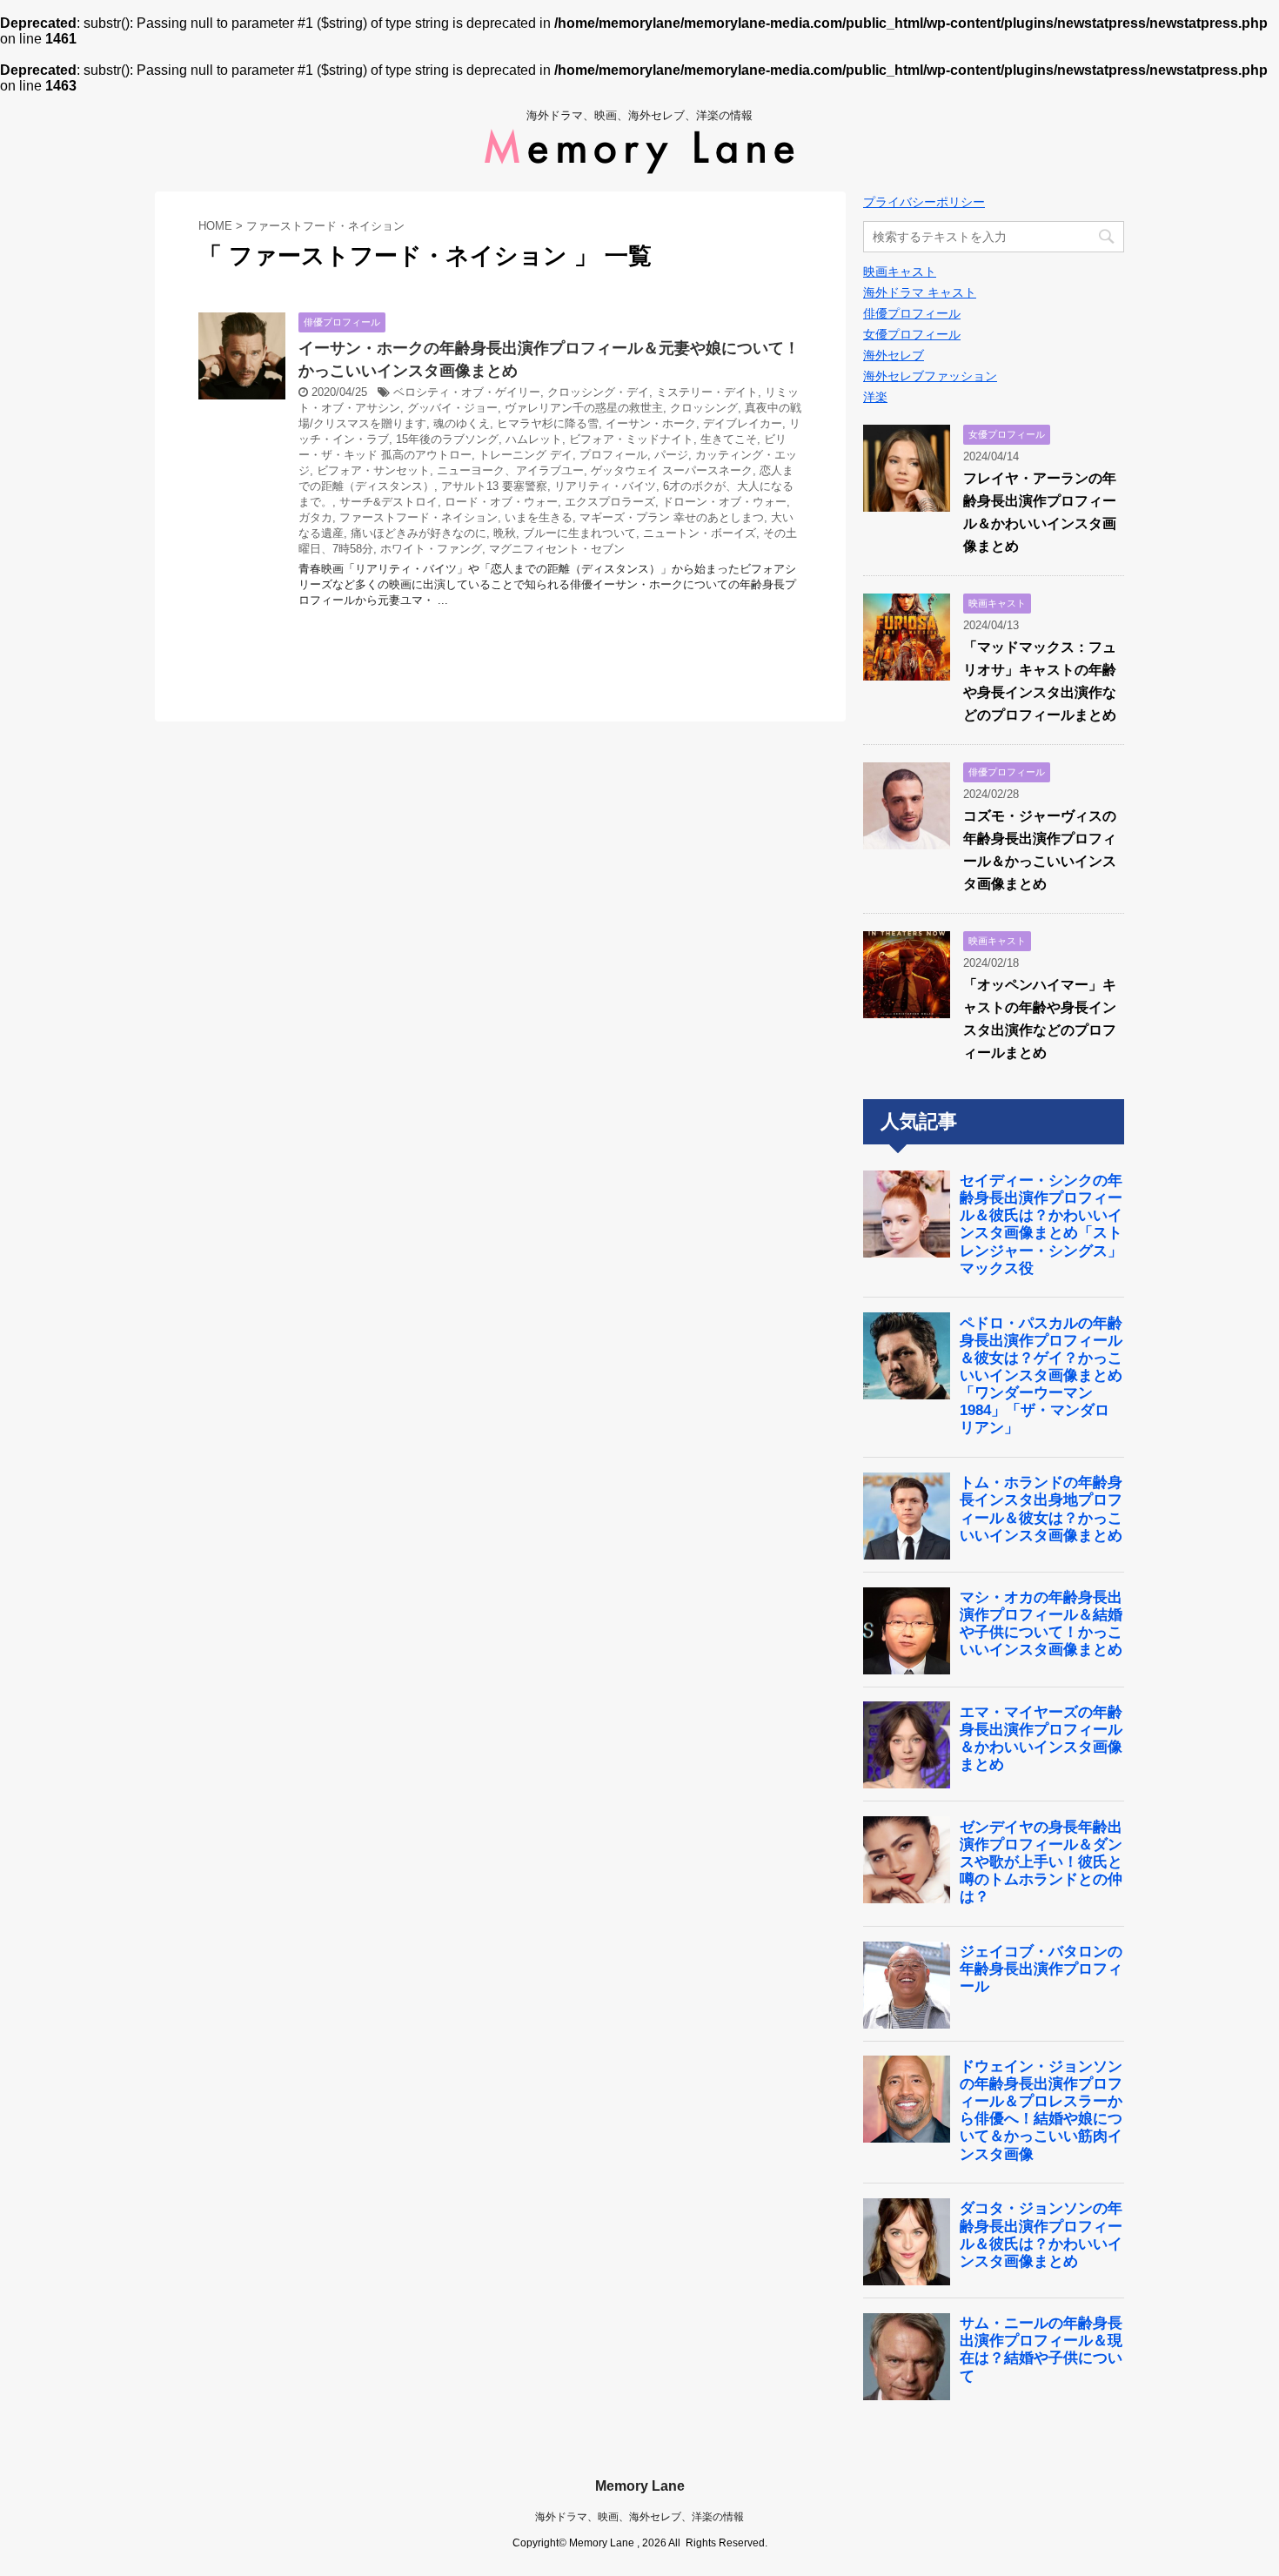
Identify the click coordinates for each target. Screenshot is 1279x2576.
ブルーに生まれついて (579, 533)
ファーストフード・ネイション (419, 517)
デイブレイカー (743, 423)
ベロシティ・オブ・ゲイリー (467, 392)
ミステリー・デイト (707, 392)
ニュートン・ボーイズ (700, 533)
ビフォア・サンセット (373, 470)
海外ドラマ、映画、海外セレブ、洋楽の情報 (639, 2517)
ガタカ (315, 517)
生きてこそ (729, 439)
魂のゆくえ (462, 423)
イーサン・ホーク (651, 423)
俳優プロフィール (912, 313)
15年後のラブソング (447, 439)
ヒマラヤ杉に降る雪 (548, 423)
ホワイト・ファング (431, 549)
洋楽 (875, 397)
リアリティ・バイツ (605, 486)
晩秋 (505, 533)
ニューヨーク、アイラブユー (510, 470)
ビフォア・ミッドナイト (631, 439)
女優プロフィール (912, 334)
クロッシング (704, 408)
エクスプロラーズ (610, 502)
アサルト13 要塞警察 (494, 486)
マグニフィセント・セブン (557, 549)
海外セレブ (894, 355)
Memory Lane (640, 2486)
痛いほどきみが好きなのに (419, 533)
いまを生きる (539, 517)
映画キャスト (900, 272)
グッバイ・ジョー (452, 408)
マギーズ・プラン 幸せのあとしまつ (672, 517)
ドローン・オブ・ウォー (724, 502)
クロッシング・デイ (598, 392)
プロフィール (613, 455)
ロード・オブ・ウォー (501, 502)
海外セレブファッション (930, 376)
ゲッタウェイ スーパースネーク (672, 470)
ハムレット (534, 439)
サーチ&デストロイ (388, 502)
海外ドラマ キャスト (920, 292)
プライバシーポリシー (924, 202)
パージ (671, 455)
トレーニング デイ (526, 455)
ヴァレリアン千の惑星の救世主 (584, 408)
